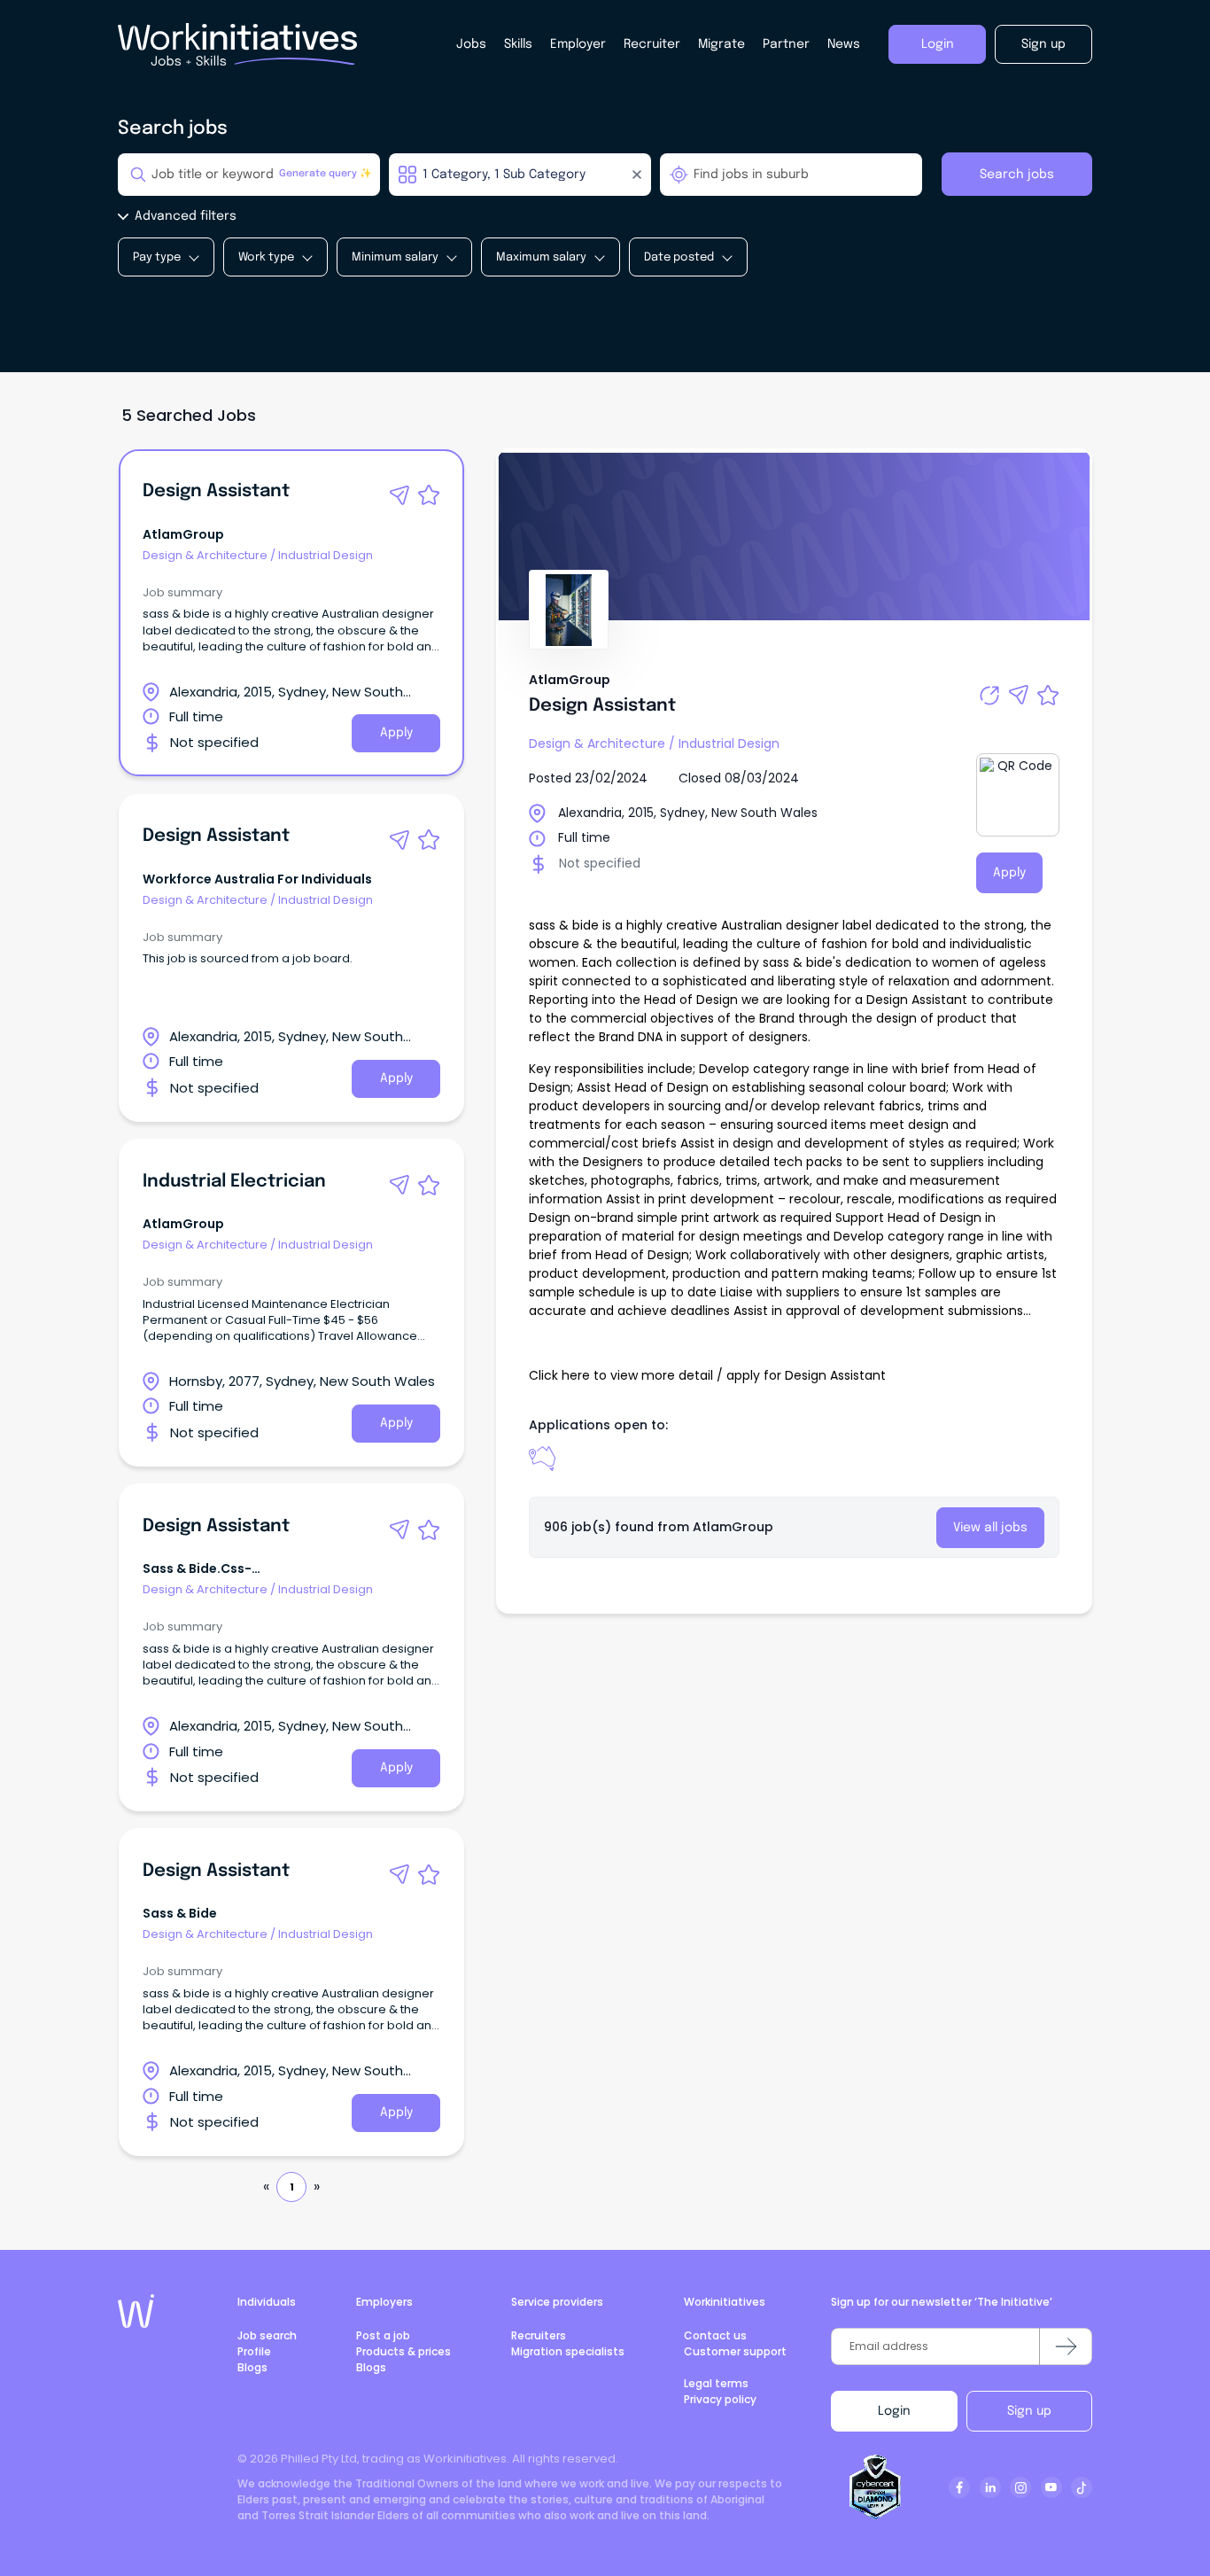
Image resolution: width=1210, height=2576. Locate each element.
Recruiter (652, 44)
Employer (578, 44)
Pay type (157, 257)
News (844, 44)
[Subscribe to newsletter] (1066, 2346)
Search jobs (1017, 175)
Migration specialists (568, 2351)
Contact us (715, 2335)
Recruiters (539, 2335)
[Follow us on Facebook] (959, 2487)
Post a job (383, 2335)
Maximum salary (541, 257)
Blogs (252, 2367)
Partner (786, 44)
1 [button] (292, 2187)
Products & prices (403, 2351)
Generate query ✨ (326, 175)
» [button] (317, 2187)
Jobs (471, 44)
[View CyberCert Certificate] (875, 2487)
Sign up (1029, 2411)
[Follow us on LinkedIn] (990, 2487)
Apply (396, 733)
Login (894, 2411)
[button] (399, 495)
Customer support (735, 2351)
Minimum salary (395, 257)
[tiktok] (1082, 2487)
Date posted (679, 257)
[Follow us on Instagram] (1020, 2487)
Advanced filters (186, 216)
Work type (266, 257)
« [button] (266, 2187)
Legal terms (716, 2383)
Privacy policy (720, 2399)
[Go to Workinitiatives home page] (136, 2311)
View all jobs (990, 1528)
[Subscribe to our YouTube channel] (1051, 2487)
